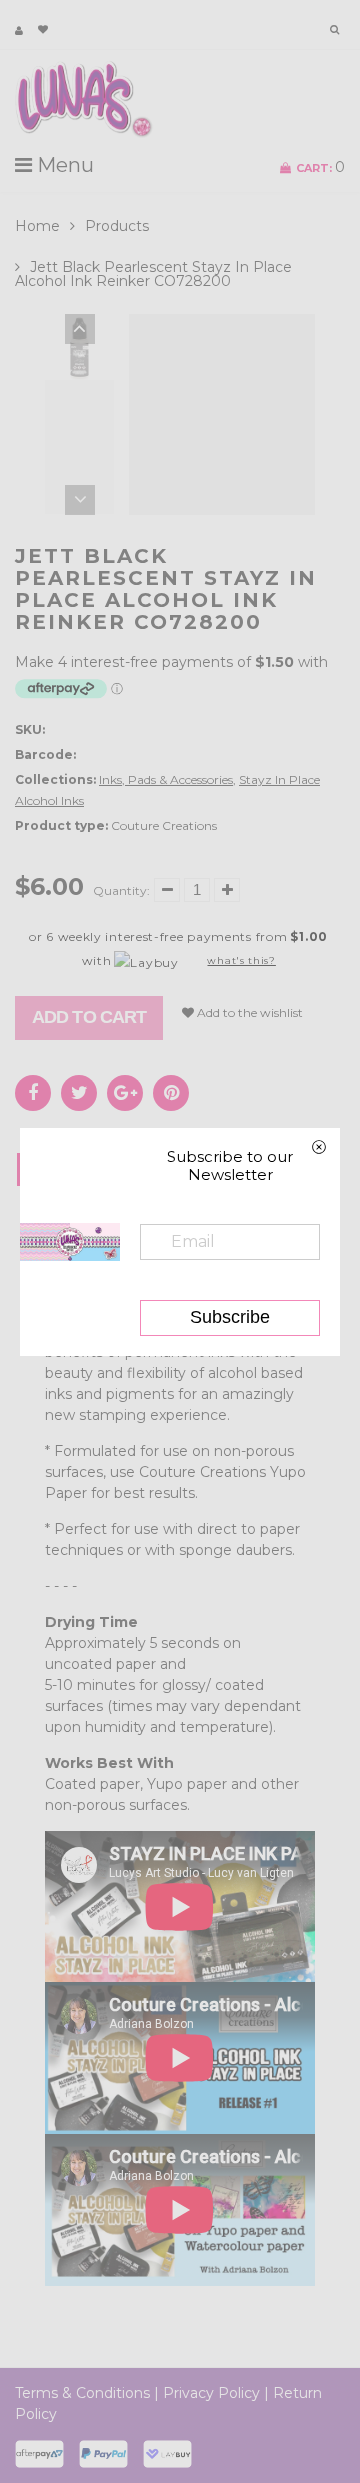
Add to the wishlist (248, 1012)
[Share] (33, 1093)
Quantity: (121, 890)
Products (117, 226)
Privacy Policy (211, 2393)
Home (37, 226)
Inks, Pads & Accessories (166, 779)
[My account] (19, 30)
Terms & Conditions (82, 2393)
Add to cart (89, 1017)
